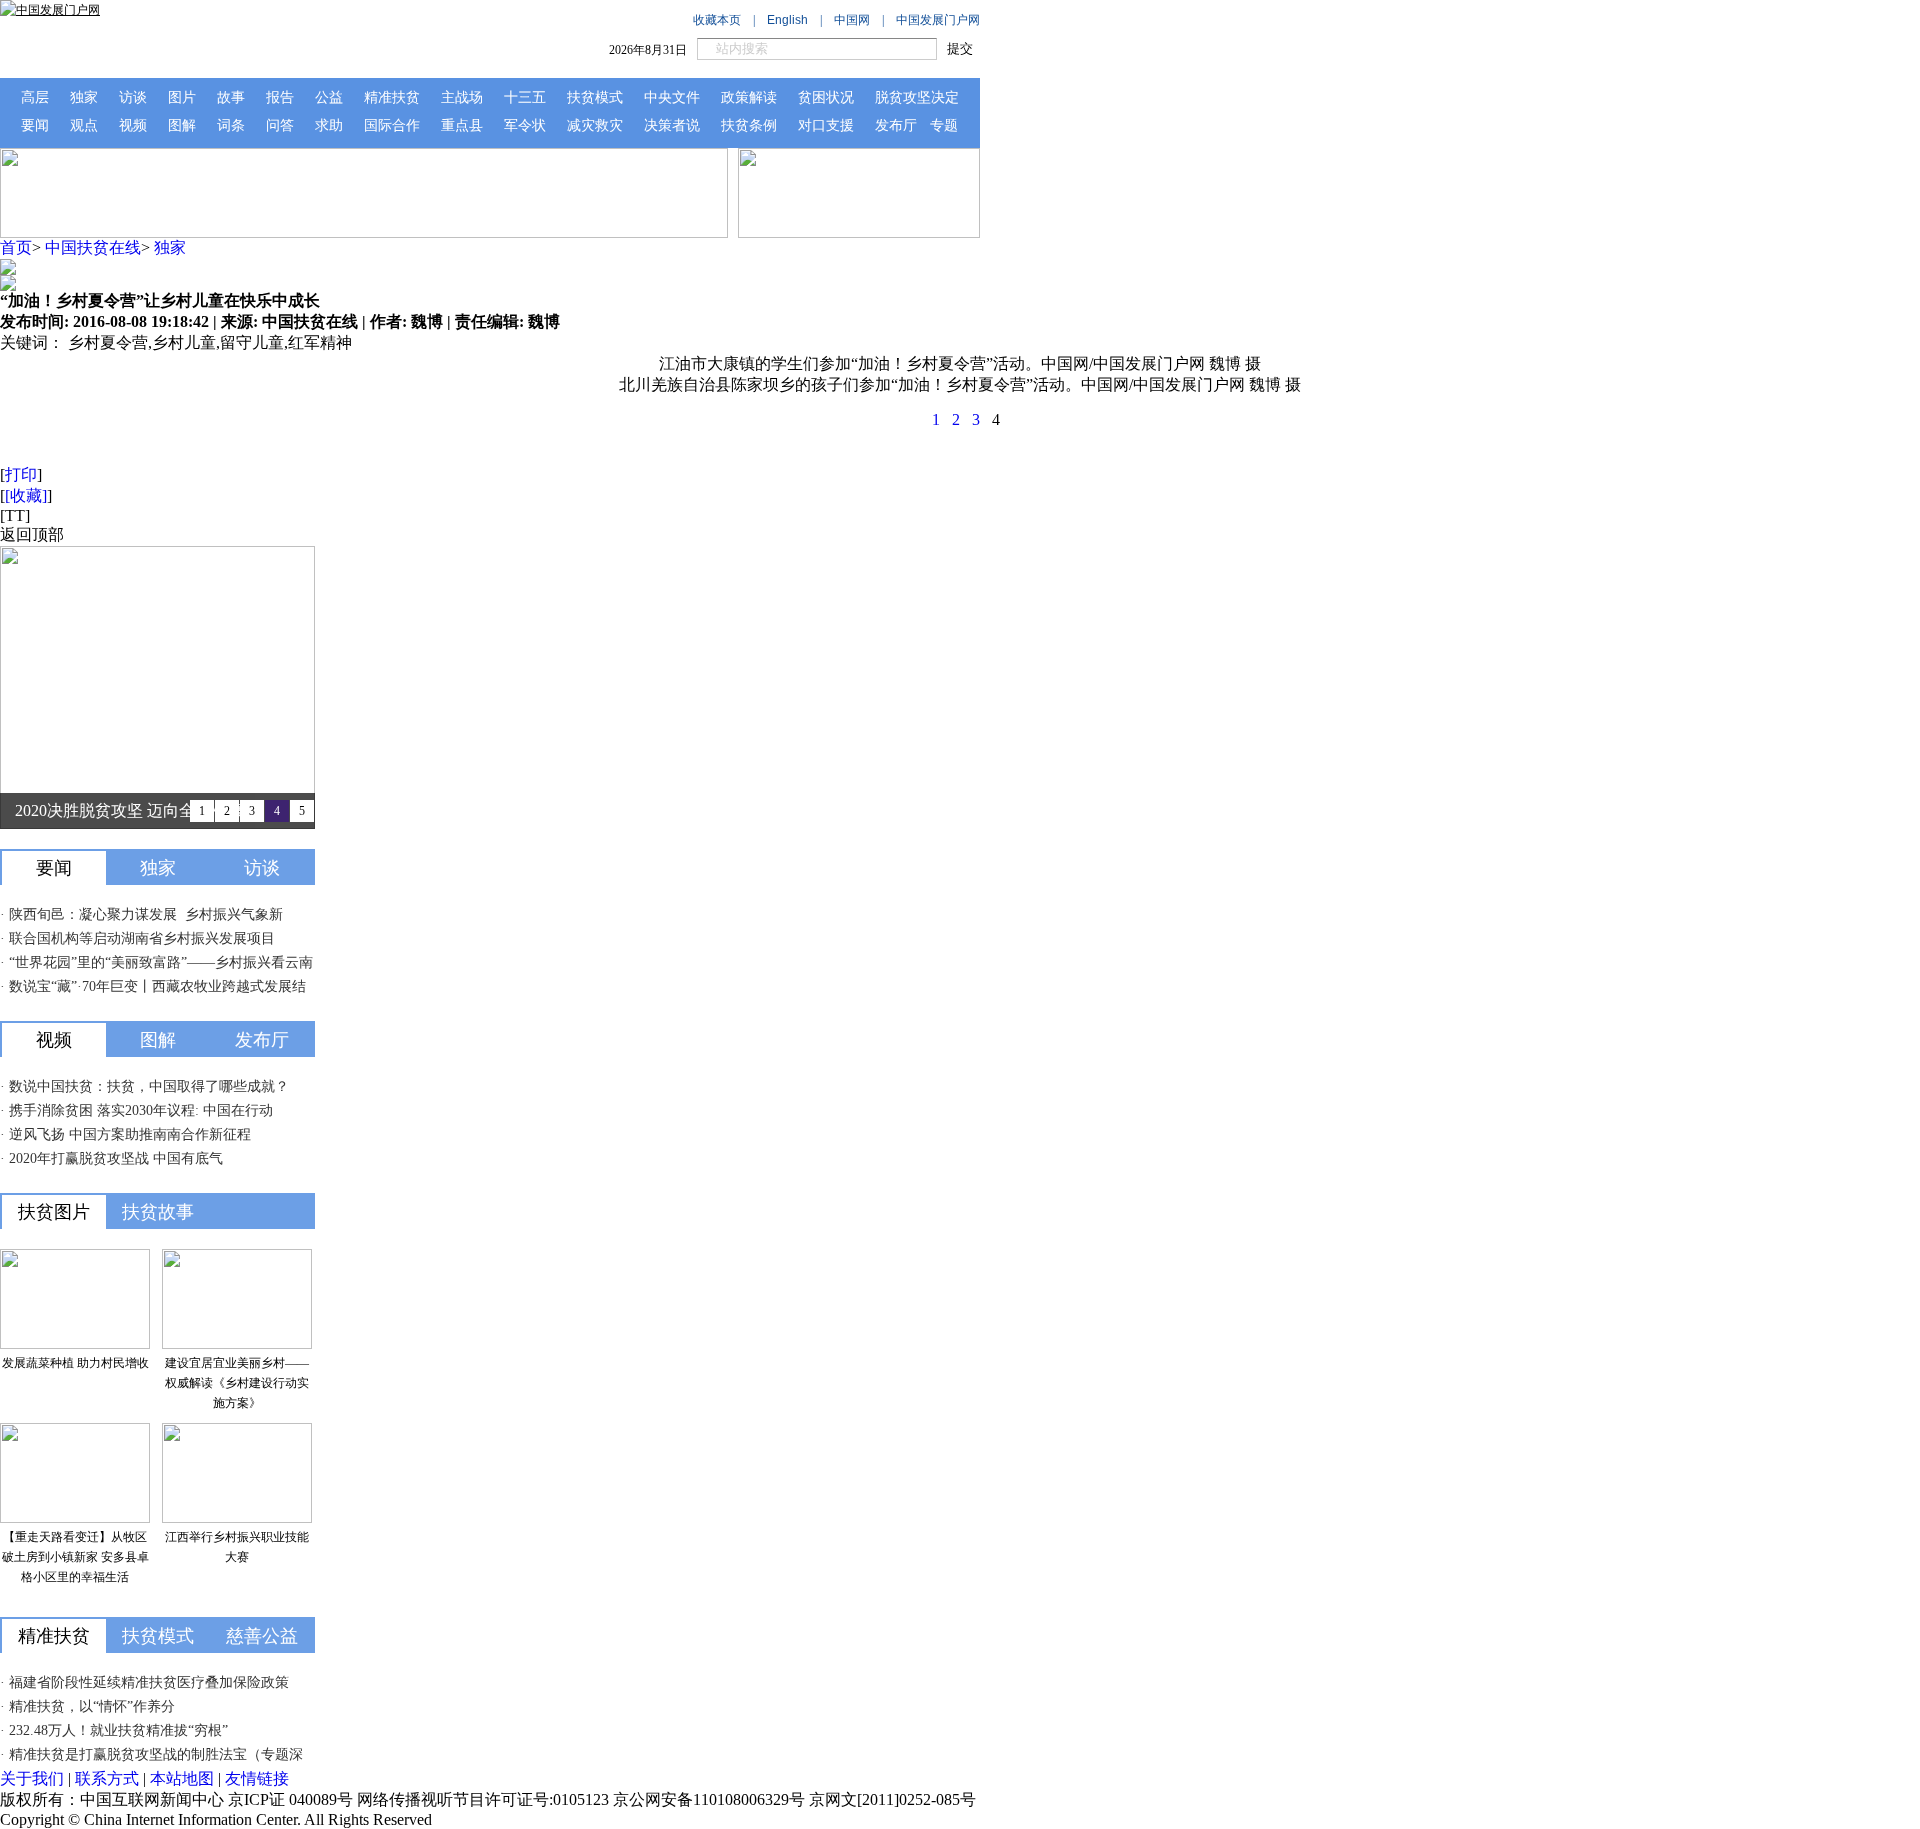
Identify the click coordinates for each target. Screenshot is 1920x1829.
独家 (170, 247)
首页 (16, 247)
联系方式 (107, 1778)
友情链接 (257, 1778)
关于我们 (32, 1778)
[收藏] (26, 495)
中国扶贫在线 (93, 247)
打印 (21, 474)
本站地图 (182, 1778)
